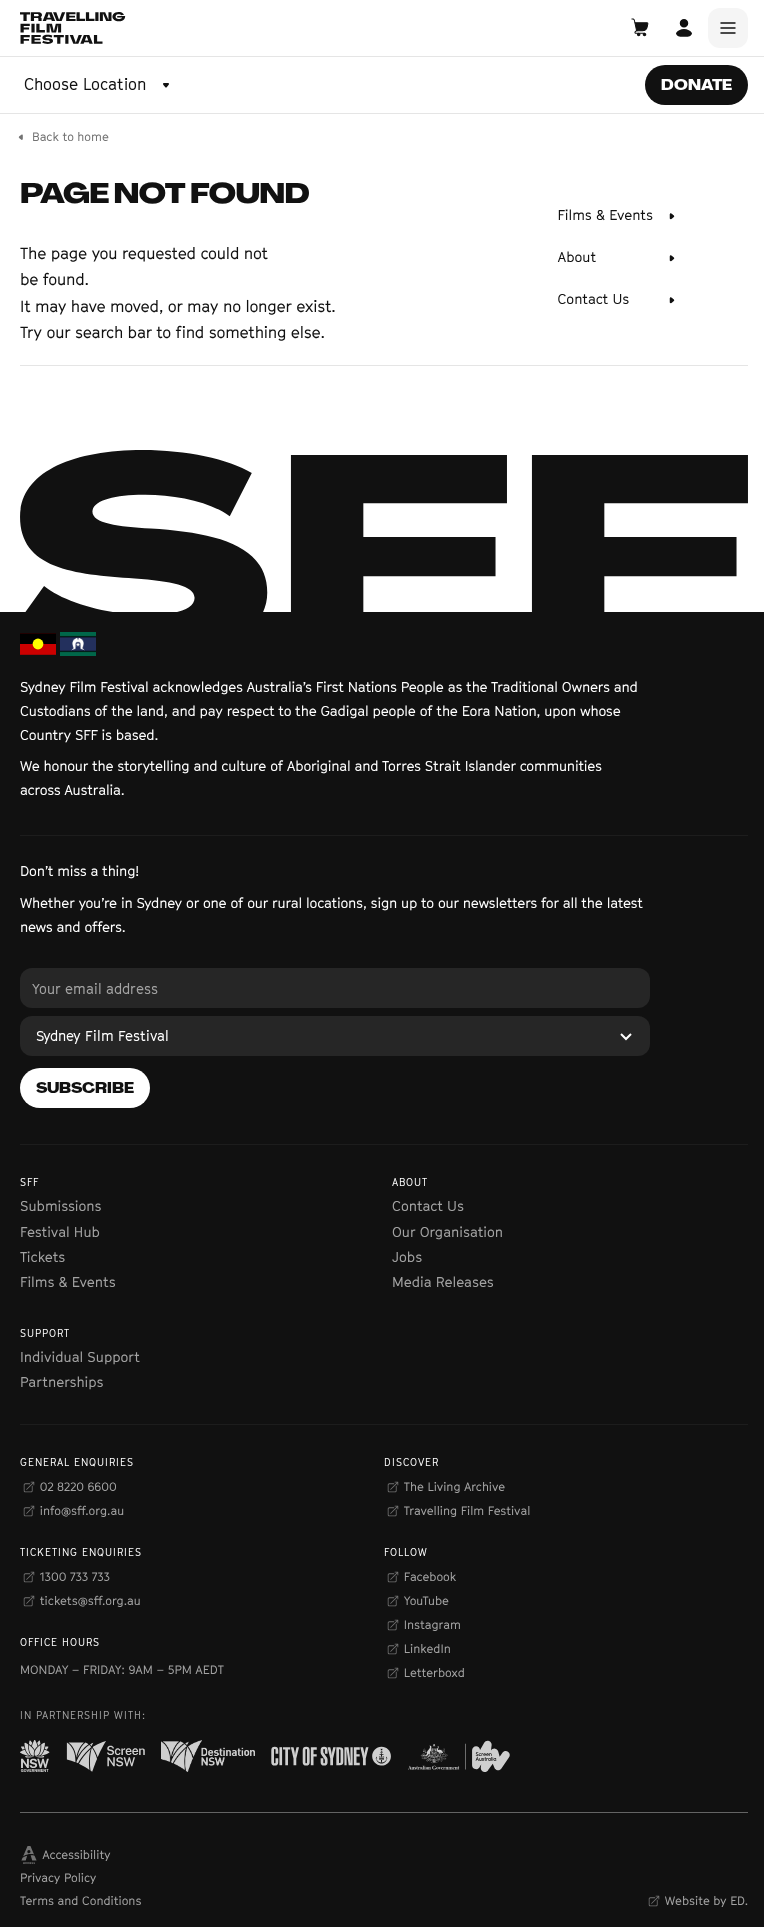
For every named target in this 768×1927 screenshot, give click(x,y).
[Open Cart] (640, 28)
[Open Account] (684, 28)
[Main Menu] (728, 28)
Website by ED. (706, 1900)
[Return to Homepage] (73, 28)
